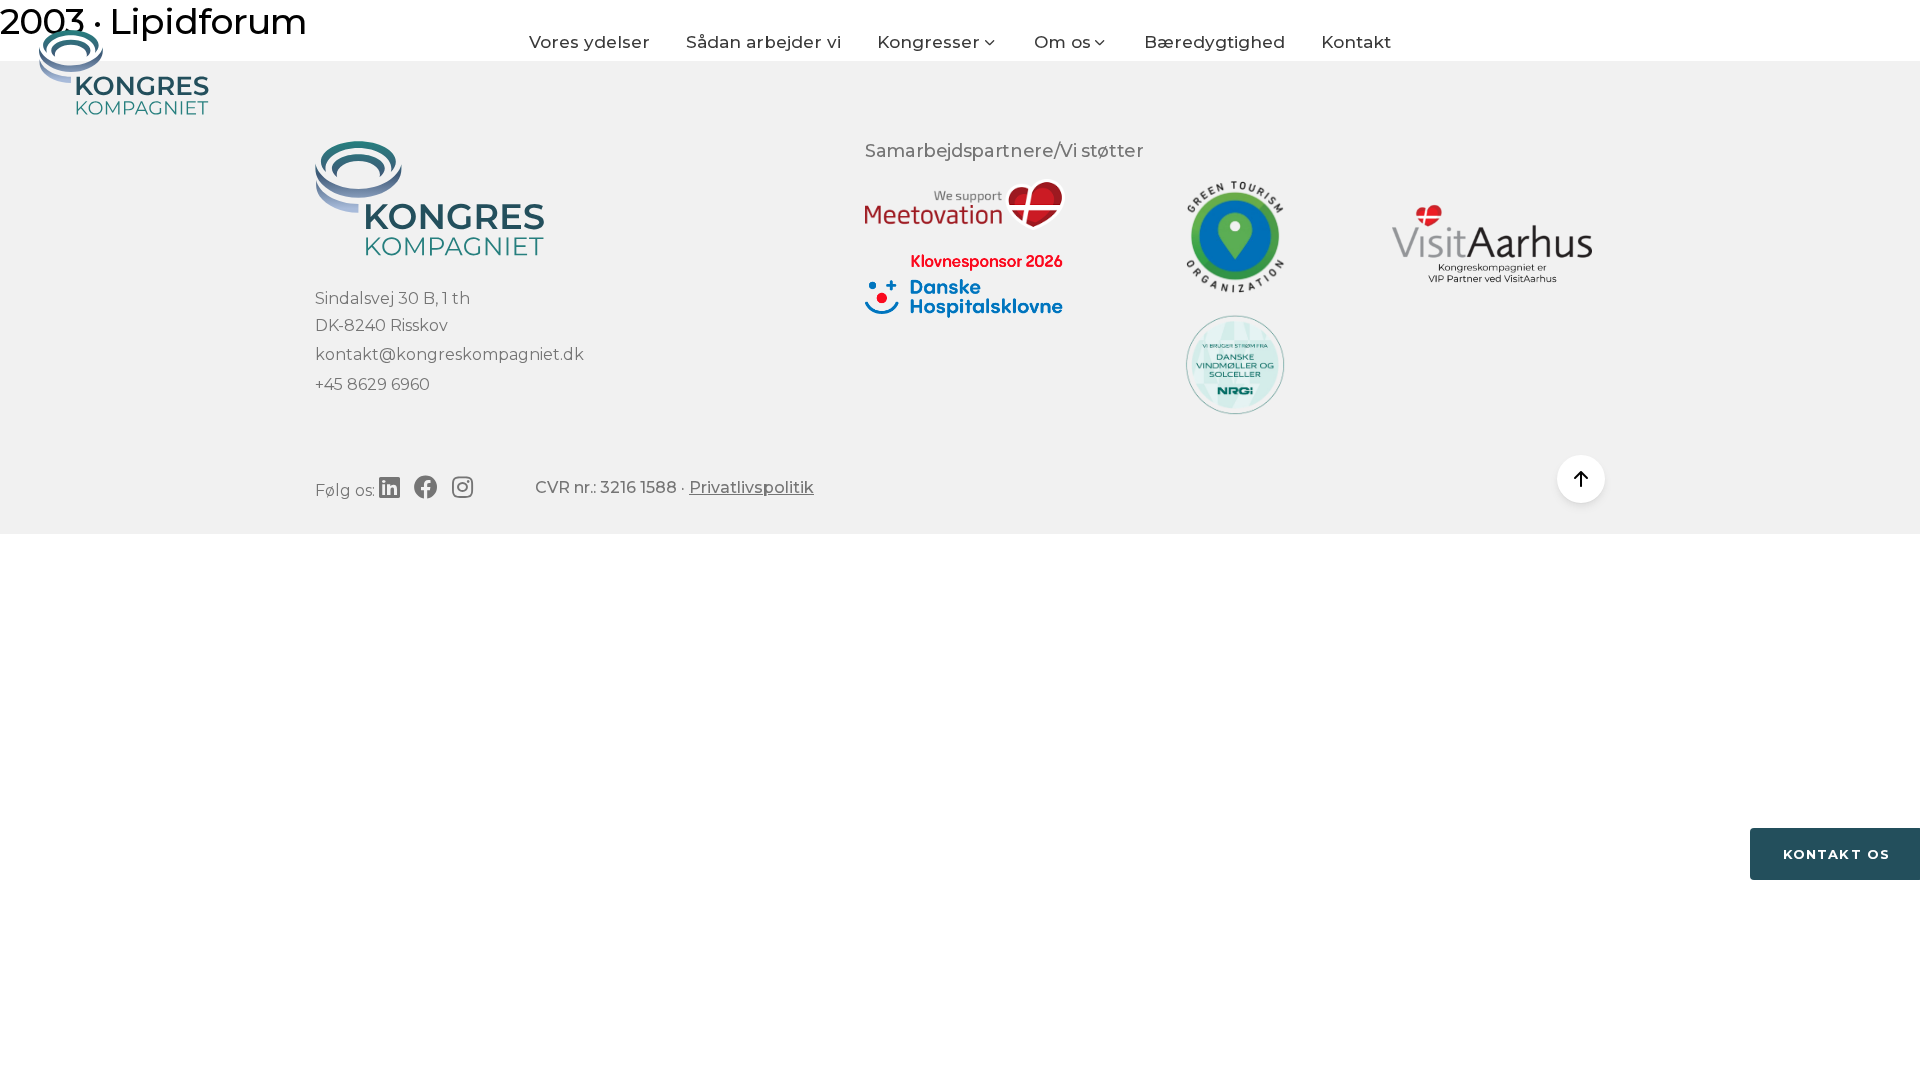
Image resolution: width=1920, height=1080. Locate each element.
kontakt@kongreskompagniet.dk (449, 354)
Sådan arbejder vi (763, 42)
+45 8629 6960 (372, 384)
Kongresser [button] (931, 42)
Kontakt (1356, 42)
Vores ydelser (589, 42)
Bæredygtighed (1214, 42)
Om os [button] (1065, 42)
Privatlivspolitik (751, 487)
